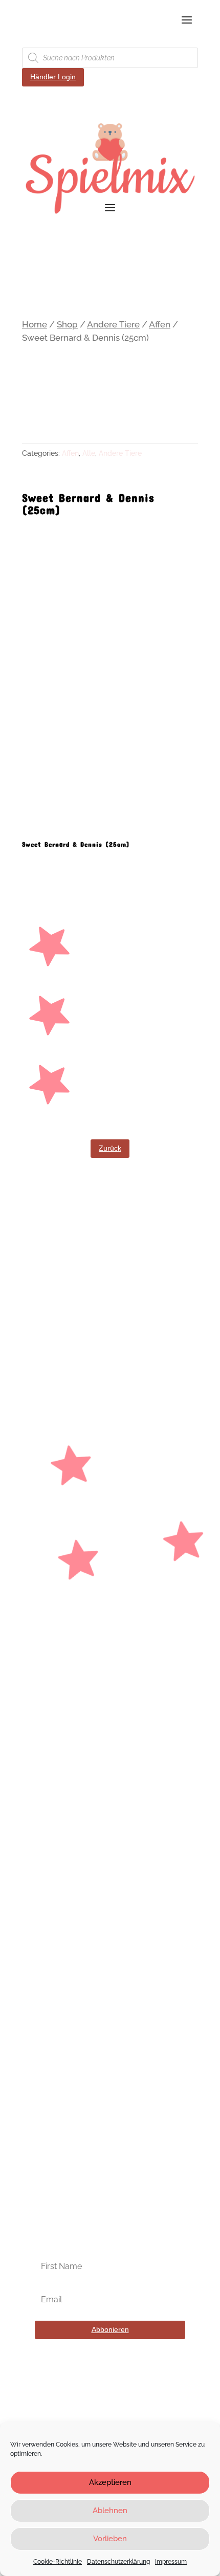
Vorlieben (110, 2539)
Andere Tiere (113, 324)
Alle (89, 453)
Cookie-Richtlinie (58, 2562)
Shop (67, 324)
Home (35, 324)
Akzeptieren (110, 2482)
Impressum (171, 2562)
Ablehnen (110, 2511)
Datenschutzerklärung (118, 2562)
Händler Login (53, 77)
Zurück (110, 1148)
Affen (160, 324)
